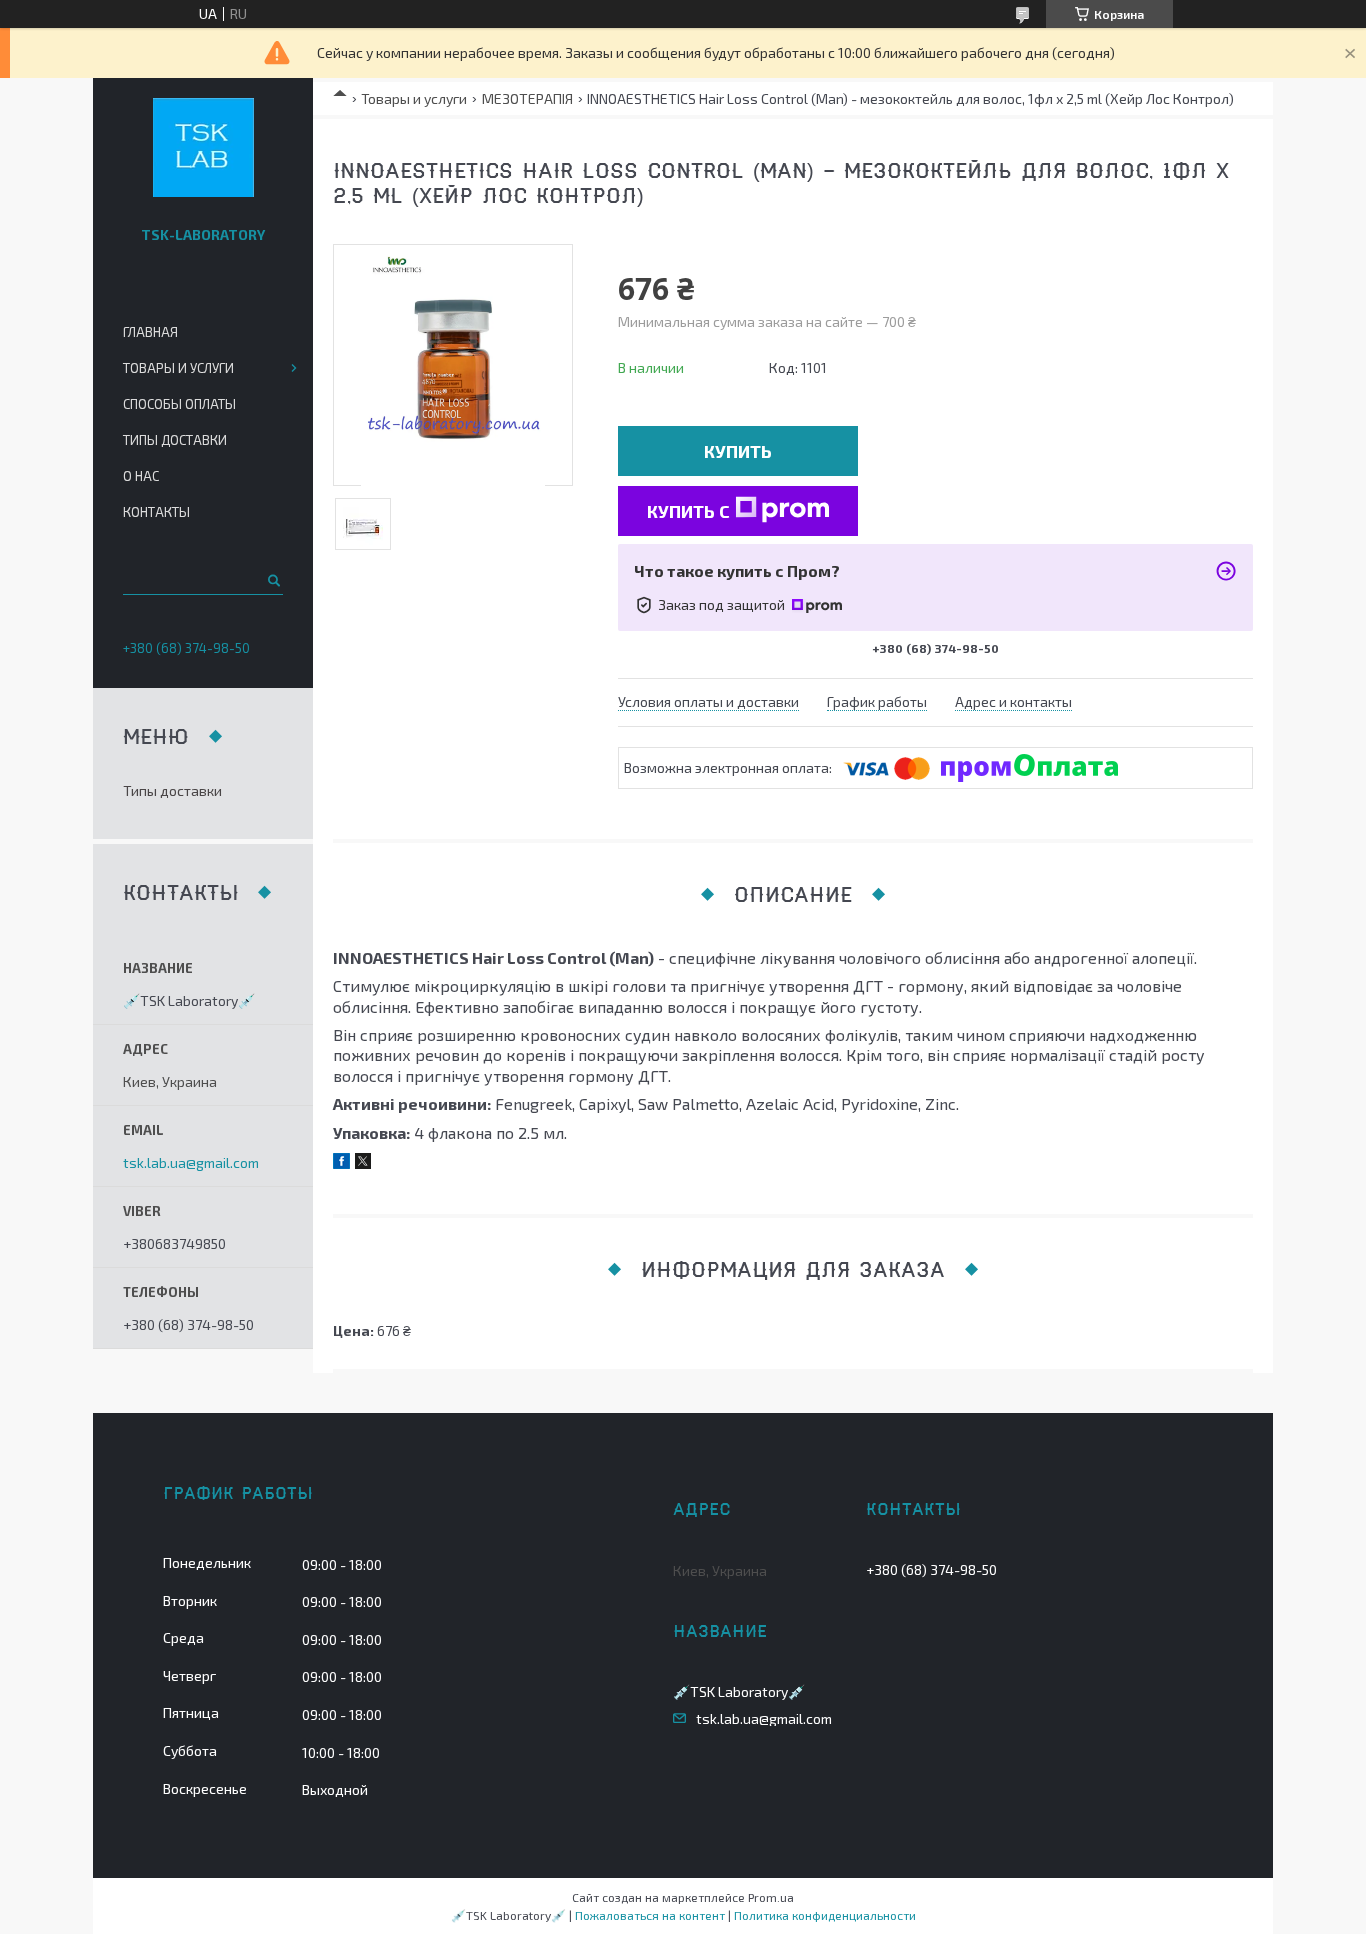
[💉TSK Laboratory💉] (203, 148)
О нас (141, 476)
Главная (150, 332)
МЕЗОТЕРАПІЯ (527, 98)
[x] (363, 1163)
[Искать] (272, 580)
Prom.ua (771, 1897)
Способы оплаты (179, 404)
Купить (738, 451)
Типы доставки (175, 440)
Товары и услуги (414, 98)
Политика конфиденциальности (825, 1915)
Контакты (156, 512)
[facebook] (341, 1163)
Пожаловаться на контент (650, 1915)
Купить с (688, 511)
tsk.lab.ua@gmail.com (191, 1163)
